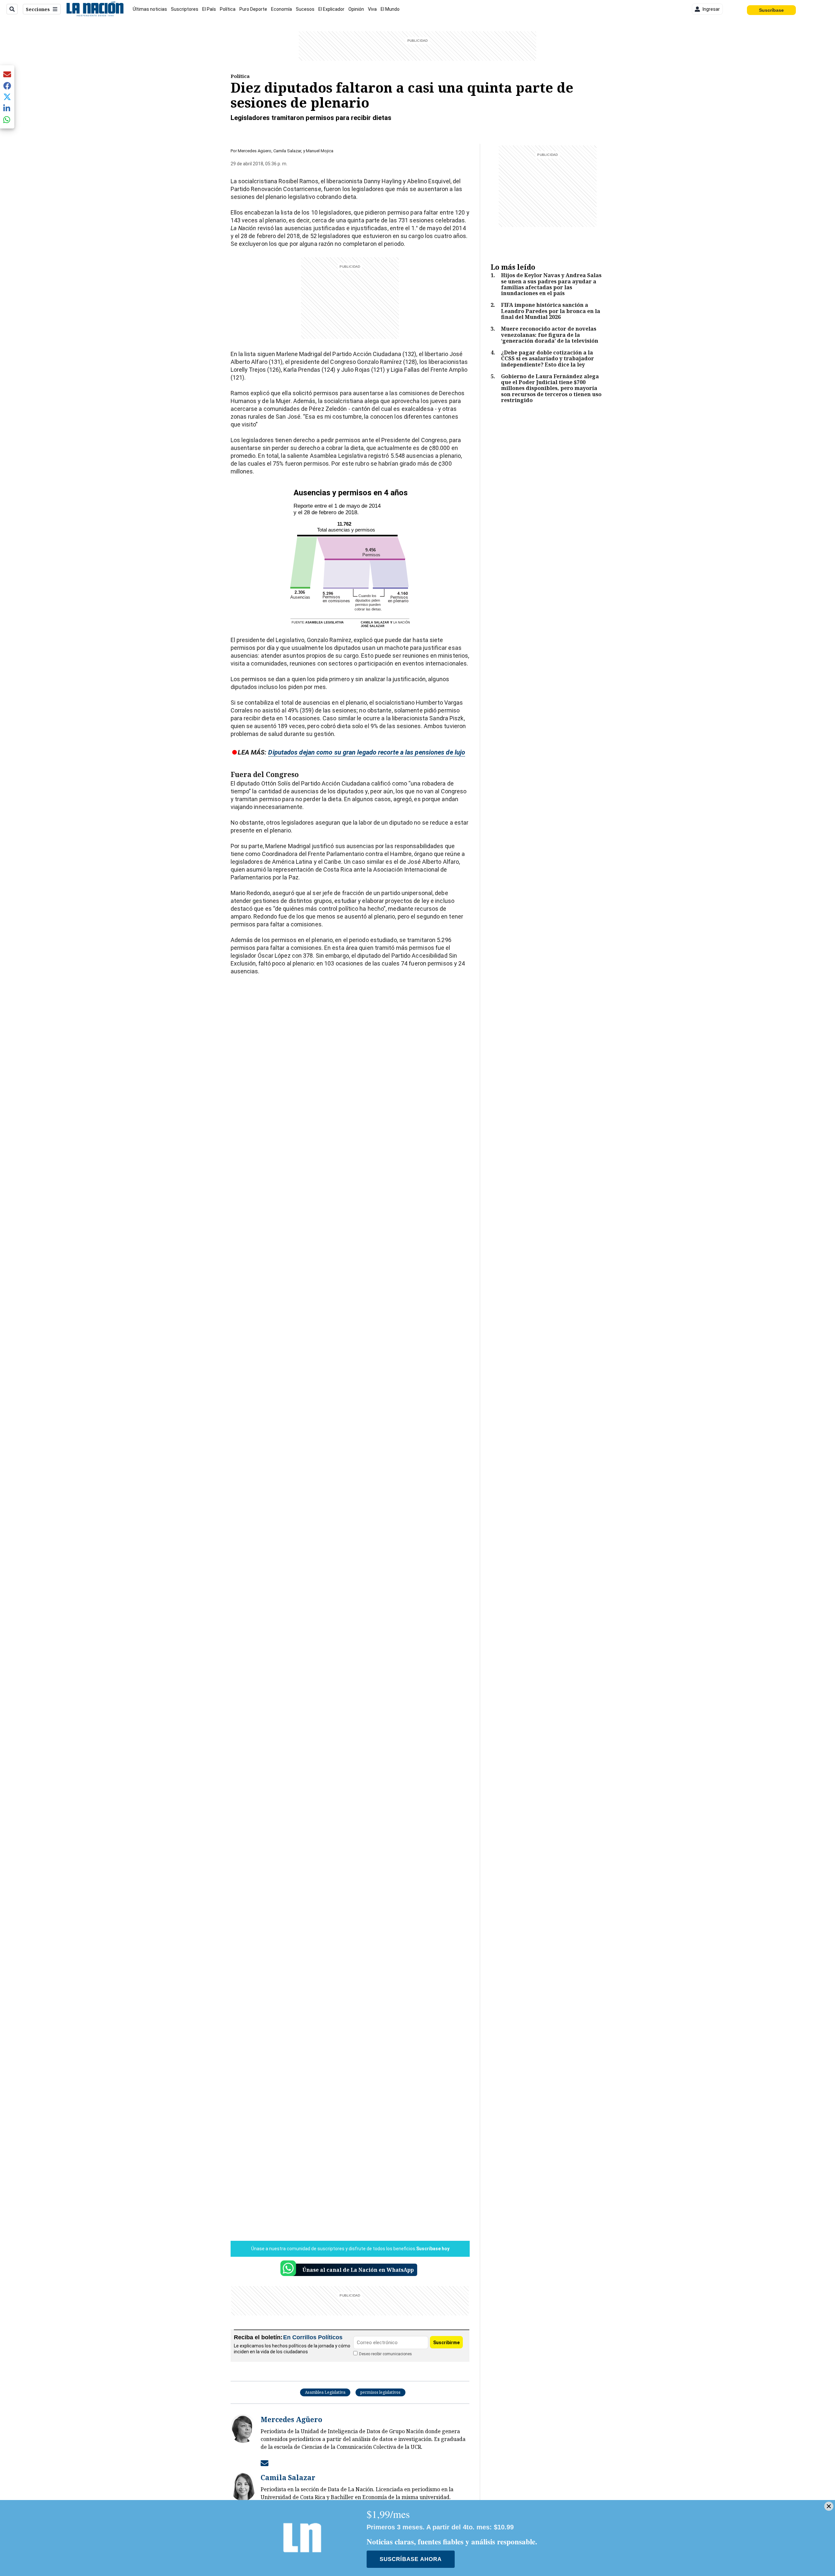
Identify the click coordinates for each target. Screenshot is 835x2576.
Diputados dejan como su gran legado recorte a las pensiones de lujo (367, 752)
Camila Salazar (287, 151)
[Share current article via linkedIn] (7, 108)
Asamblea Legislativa (325, 2392)
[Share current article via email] (7, 74)
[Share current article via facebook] (7, 86)
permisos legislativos (380, 2392)
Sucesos (305, 9)
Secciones (38, 9)
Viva (372, 9)
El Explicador (331, 9)
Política (228, 9)
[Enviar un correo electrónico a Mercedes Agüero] (265, 2463)
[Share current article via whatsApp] (7, 120)
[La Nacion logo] (95, 9)
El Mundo (390, 9)
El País (209, 9)
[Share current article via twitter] (7, 97)
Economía (281, 9)
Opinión (356, 9)
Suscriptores (185, 9)
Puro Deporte (253, 9)
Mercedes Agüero (255, 151)
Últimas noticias (150, 9)
